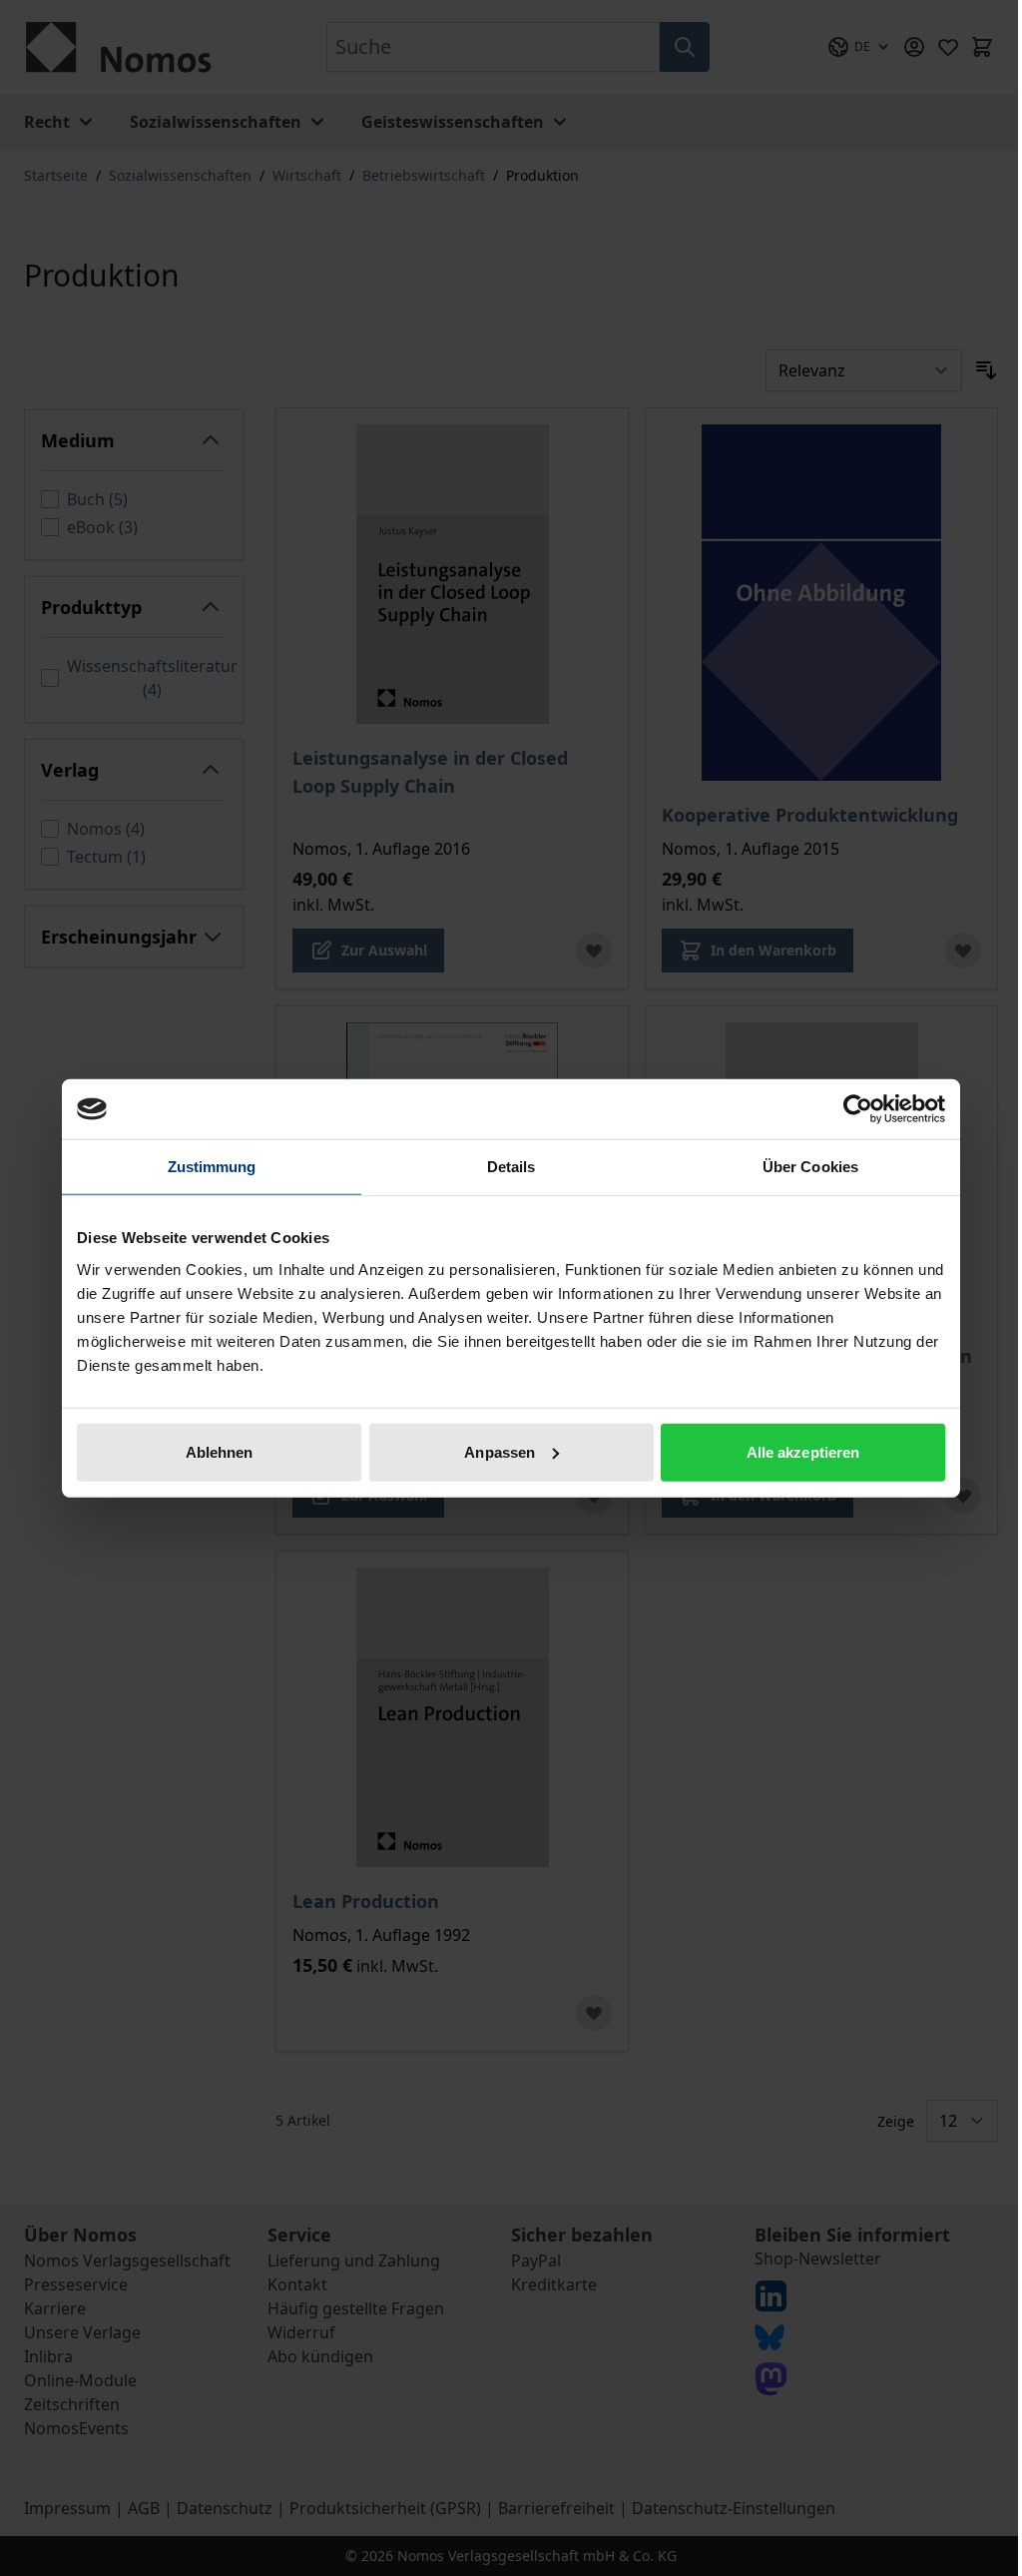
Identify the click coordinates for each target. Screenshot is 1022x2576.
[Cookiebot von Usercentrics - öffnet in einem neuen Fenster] (858, 1109)
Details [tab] (511, 1167)
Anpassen (500, 1451)
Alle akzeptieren (803, 1451)
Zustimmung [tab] (212, 1167)
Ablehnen (220, 1451)
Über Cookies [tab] (810, 1167)
